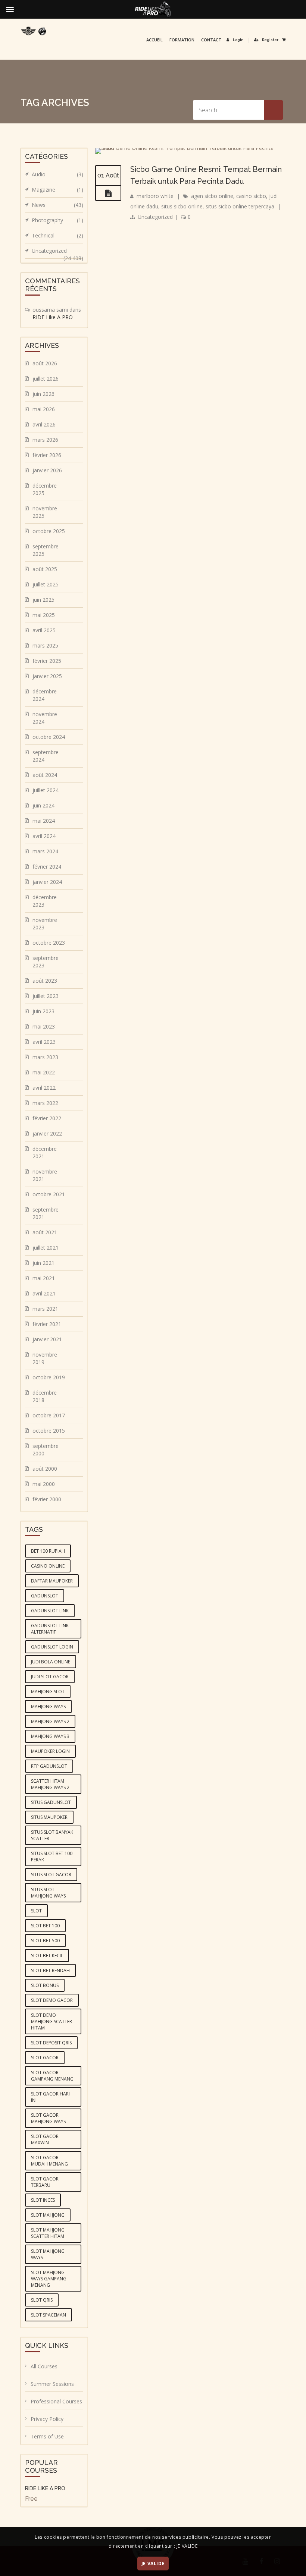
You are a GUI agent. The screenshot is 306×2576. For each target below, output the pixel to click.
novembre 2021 (45, 1175)
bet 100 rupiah (48, 1551)
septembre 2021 (46, 1213)
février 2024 (47, 867)
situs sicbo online (182, 206)
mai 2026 (44, 409)
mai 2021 (44, 1278)
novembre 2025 (45, 512)
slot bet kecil (47, 1955)
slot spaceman (49, 2315)
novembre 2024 (45, 718)
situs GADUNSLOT (51, 1802)
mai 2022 (44, 1072)
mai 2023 (44, 1026)
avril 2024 (44, 836)
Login (238, 40)
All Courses (44, 2366)
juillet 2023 (46, 996)
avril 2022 (44, 1088)
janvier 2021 (47, 1339)
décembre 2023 (45, 901)
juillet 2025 (46, 584)
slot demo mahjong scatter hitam (51, 2021)
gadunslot (45, 1596)
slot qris (42, 2300)
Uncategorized (155, 217)
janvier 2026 (47, 470)
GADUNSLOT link (50, 1611)
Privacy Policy (47, 2419)
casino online (48, 1566)
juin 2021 (43, 1263)
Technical (57, 235)
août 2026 (45, 363)
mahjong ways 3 (50, 1736)
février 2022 (47, 1118)
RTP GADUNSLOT (49, 1766)
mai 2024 (44, 821)
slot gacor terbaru (45, 2182)
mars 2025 (45, 645)
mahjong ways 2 (50, 1721)
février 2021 (47, 1324)
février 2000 (47, 1499)
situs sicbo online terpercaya (240, 206)
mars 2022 (45, 1103)
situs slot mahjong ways (48, 1893)
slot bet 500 (45, 1941)
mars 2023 (45, 1057)
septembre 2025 (46, 550)
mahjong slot (48, 1692)
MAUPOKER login (50, 1751)
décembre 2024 (45, 695)
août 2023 (45, 981)
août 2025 (45, 569)
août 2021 (45, 1232)
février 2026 (47, 455)
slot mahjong (48, 2215)
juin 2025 (43, 600)
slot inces (43, 2200)
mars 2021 (45, 1309)
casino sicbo (251, 196)
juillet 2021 (46, 1248)
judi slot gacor (50, 1677)
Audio (57, 174)
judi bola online (51, 1662)
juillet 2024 (46, 790)
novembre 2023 (45, 924)
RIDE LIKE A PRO (45, 2488)
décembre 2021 (45, 1152)
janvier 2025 (47, 676)
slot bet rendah (50, 1970)
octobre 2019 (49, 1377)
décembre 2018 (45, 1396)
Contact (211, 40)
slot (36, 1911)
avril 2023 (44, 1042)
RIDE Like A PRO (53, 317)
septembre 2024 (46, 756)
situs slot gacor (51, 1875)
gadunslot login (52, 1647)
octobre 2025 (49, 531)
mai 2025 (44, 615)
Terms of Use (47, 2436)
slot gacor (45, 2058)
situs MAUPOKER (49, 1817)
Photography (57, 220)
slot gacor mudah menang (49, 2161)
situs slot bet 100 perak (52, 1857)
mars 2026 (45, 440)
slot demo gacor (52, 2000)
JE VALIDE (153, 2564)
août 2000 (45, 1469)
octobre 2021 (49, 1194)
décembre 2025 (45, 489)
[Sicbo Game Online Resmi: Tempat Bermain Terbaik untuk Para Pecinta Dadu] (108, 193)
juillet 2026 (46, 379)
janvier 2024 (47, 882)
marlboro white (155, 196)
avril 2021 (44, 1293)
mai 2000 (44, 1484)
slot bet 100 (45, 1926)
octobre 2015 (49, 1431)
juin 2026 (43, 394)
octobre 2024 (49, 737)
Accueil (154, 40)
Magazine (57, 190)
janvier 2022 (47, 1133)
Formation (182, 40)
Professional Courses (56, 2401)
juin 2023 (43, 1011)
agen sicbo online (212, 196)
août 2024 (45, 775)
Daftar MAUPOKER (52, 1581)
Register (270, 40)
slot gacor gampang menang (52, 2076)
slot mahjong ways (48, 2254)
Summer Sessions (52, 2384)
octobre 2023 (49, 943)
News (57, 205)
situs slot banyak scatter (52, 1835)
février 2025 (47, 661)
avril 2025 (44, 630)
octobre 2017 (49, 1415)
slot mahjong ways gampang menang (49, 2279)
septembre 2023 (46, 962)
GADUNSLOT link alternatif (50, 1629)
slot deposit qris (51, 2043)
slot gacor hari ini (50, 2097)
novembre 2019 (45, 1358)
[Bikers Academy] (34, 31)
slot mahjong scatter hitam (48, 2233)
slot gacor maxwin (45, 2139)
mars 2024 (45, 851)
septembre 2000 (46, 1450)
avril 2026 (44, 424)
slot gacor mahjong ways (48, 2118)
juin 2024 (43, 805)
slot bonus (45, 1985)
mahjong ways (48, 1706)
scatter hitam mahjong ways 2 (50, 1784)
